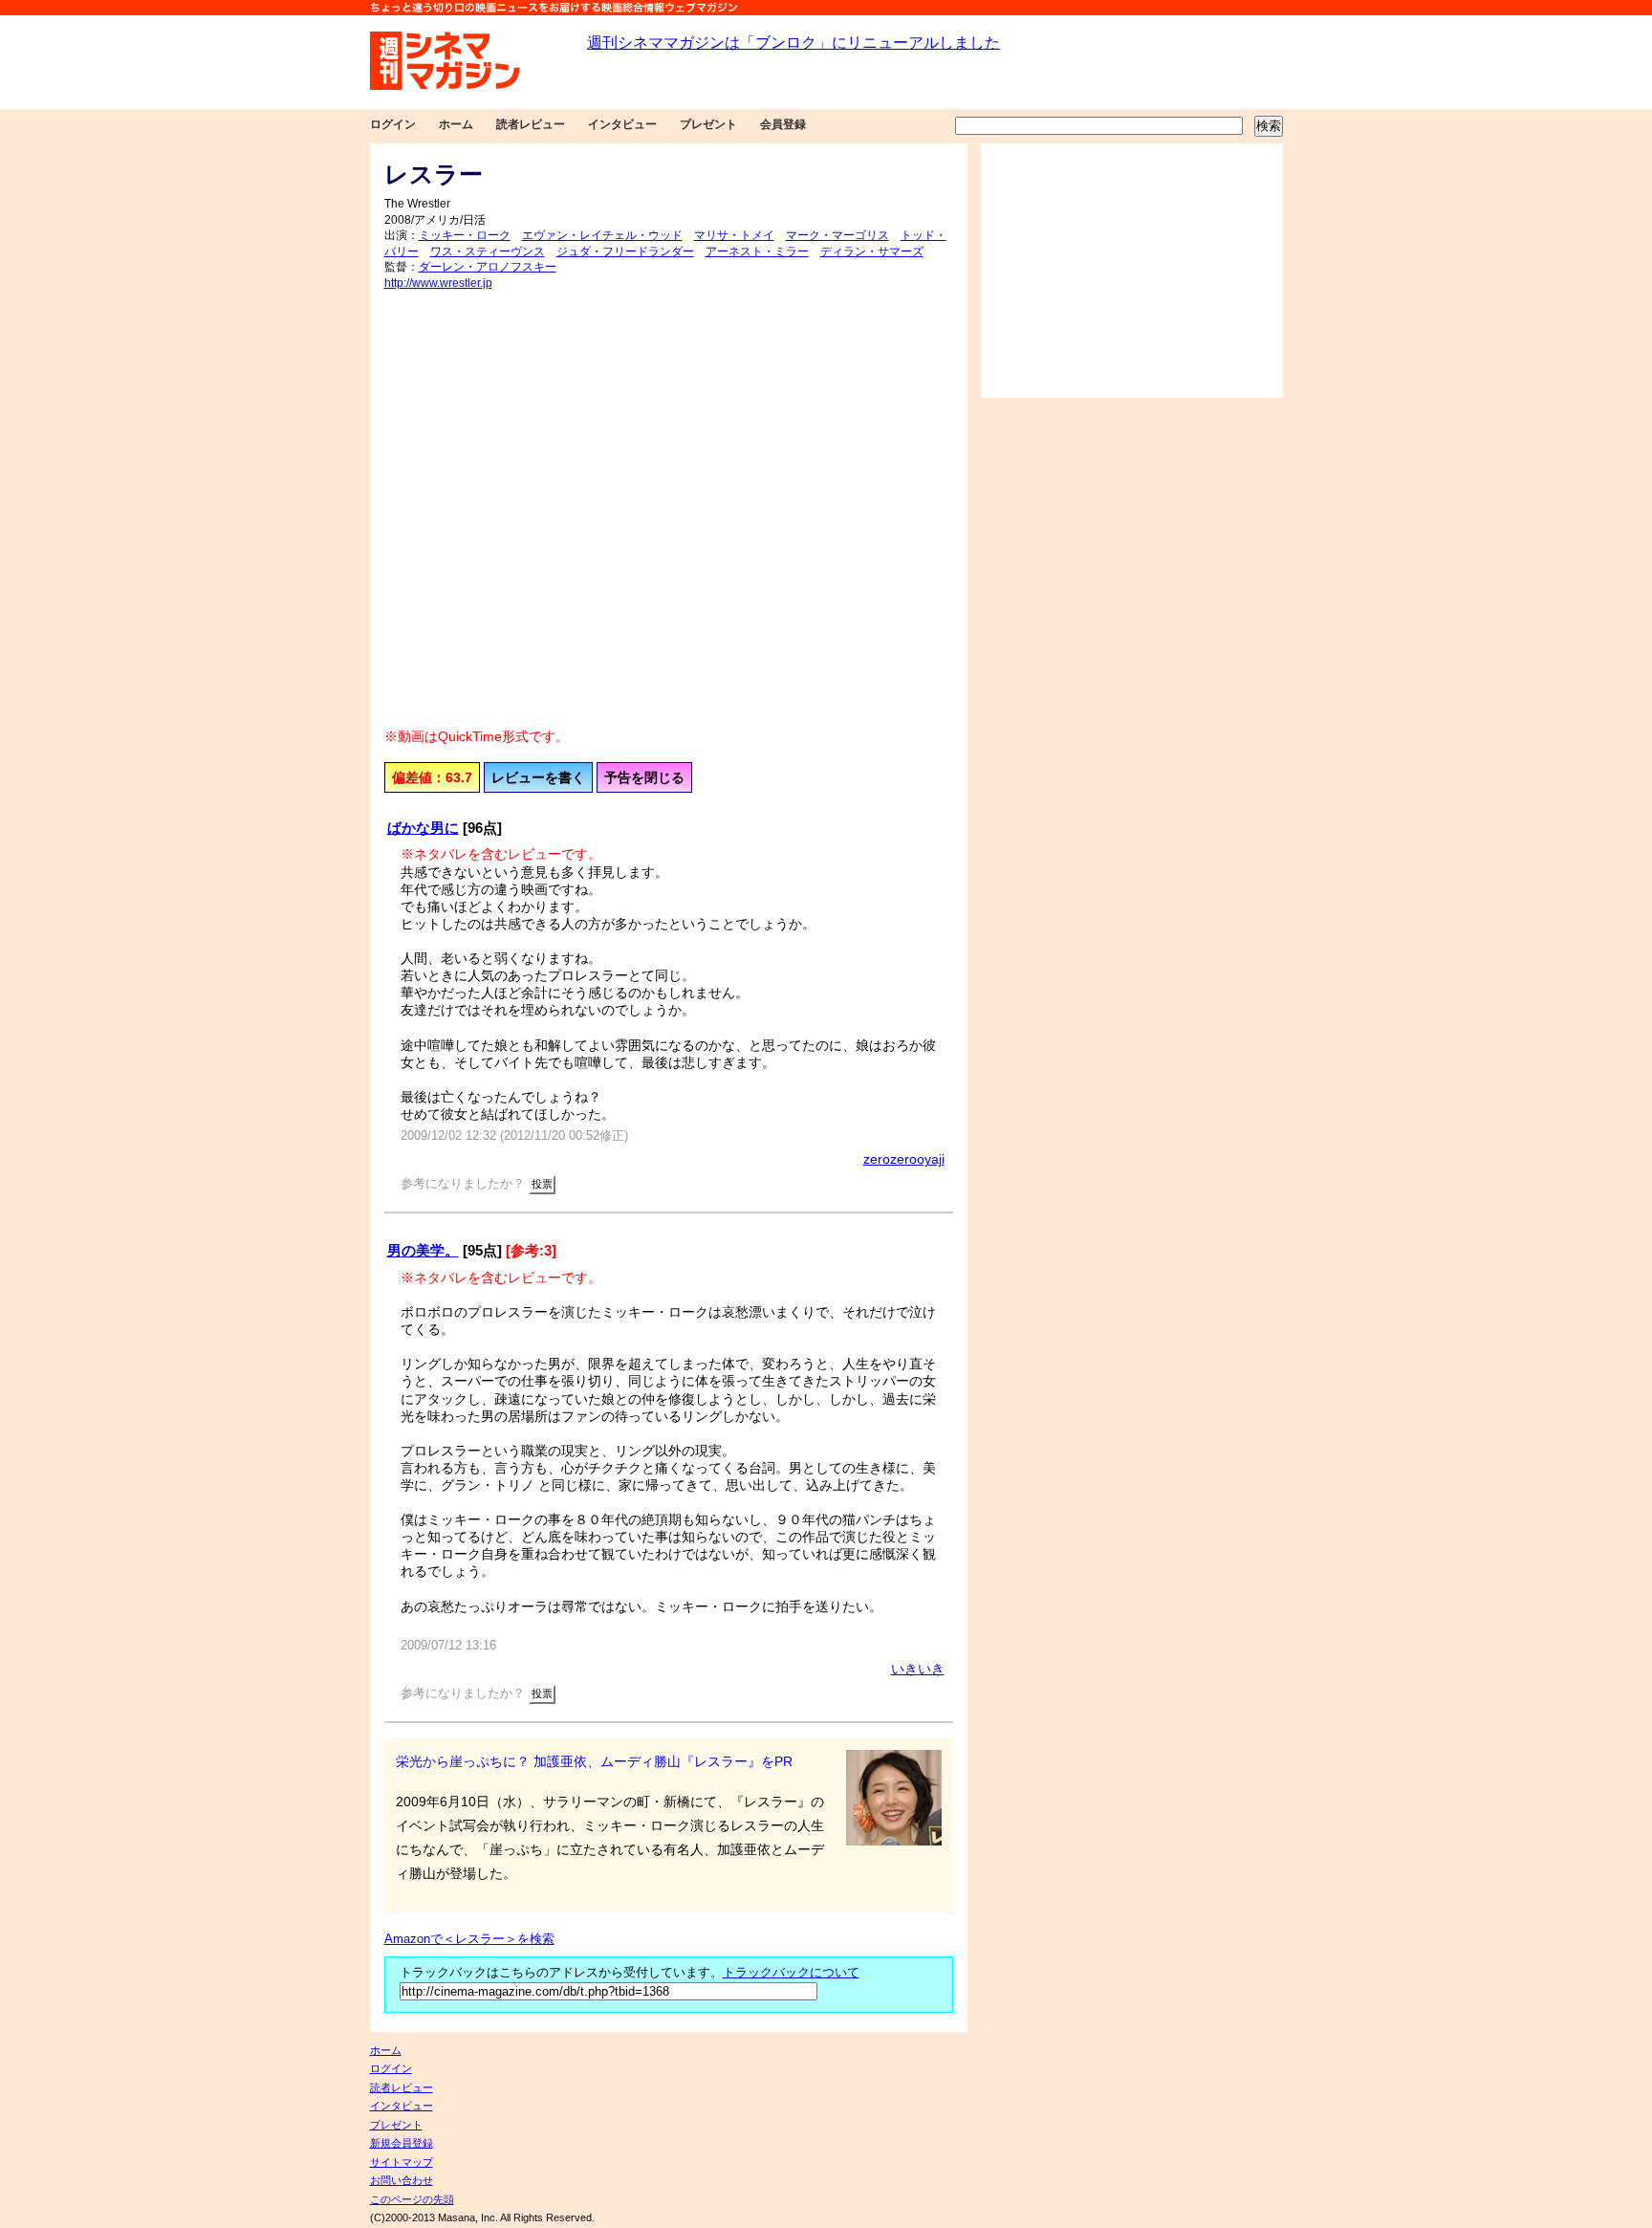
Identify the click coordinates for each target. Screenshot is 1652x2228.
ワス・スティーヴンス (488, 251)
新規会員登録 (402, 2143)
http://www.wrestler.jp (438, 283)
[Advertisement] (1132, 271)
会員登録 (783, 124)
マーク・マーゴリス (837, 235)
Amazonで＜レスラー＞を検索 (469, 1939)
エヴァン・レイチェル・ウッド (602, 235)
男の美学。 (423, 1250)
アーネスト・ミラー (757, 251)
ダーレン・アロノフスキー (488, 267)
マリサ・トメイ (734, 235)
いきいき (918, 1669)
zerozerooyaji (904, 1159)
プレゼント (708, 124)
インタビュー (622, 124)
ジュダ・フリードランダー (625, 251)
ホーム (456, 124)
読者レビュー (531, 124)
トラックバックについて (791, 1973)
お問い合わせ (402, 2180)
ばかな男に (423, 828)
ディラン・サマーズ (872, 251)
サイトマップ (402, 2162)
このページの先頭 (412, 2199)
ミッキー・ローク (465, 235)
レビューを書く (538, 777)
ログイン (393, 124)
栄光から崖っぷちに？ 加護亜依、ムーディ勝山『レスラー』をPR (594, 1761)
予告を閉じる (644, 777)
